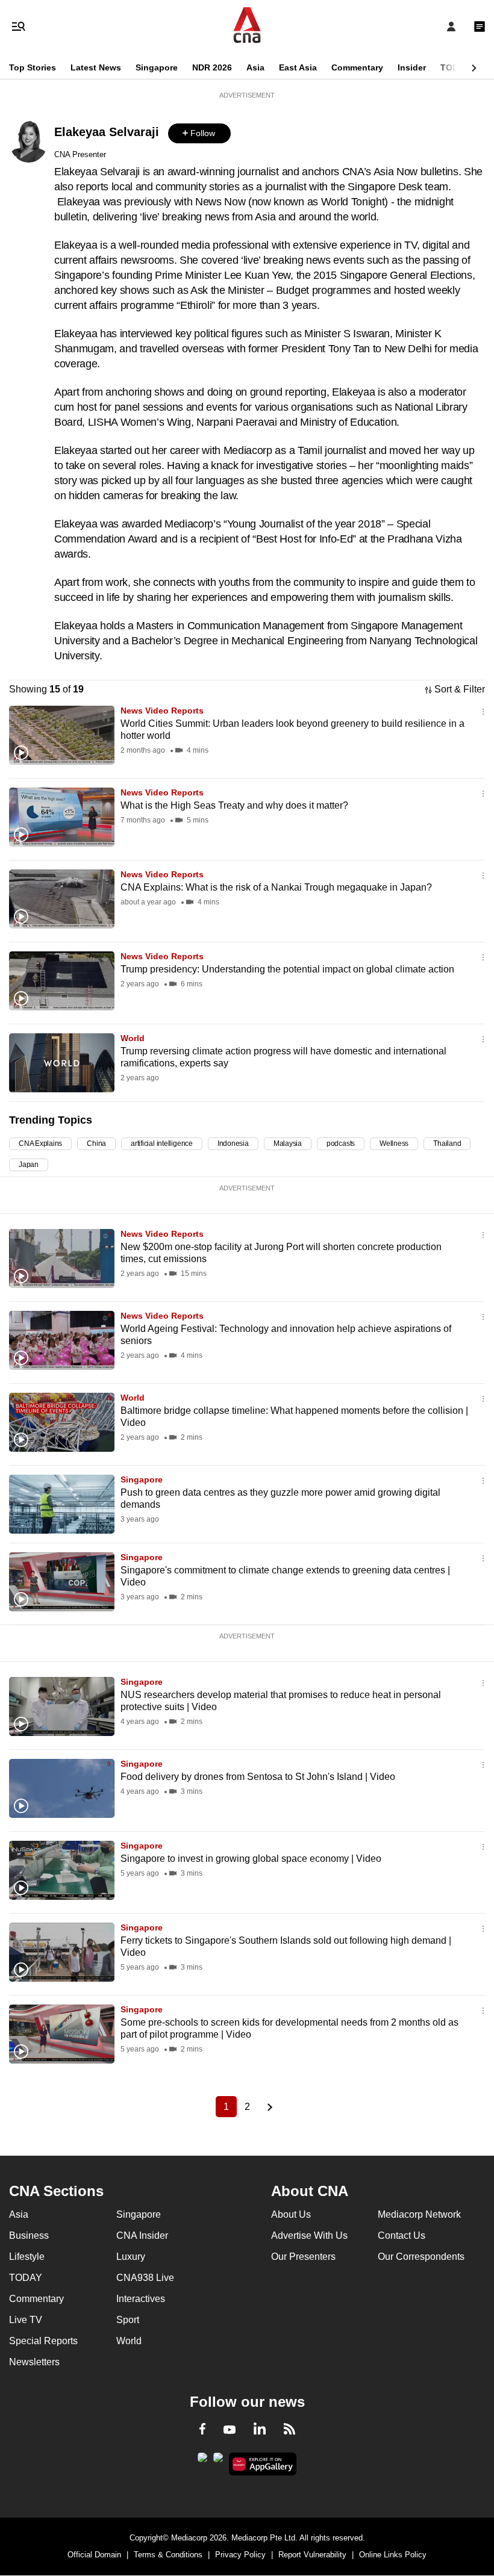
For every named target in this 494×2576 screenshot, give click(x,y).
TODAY (455, 67)
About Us (291, 2214)
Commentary (357, 67)
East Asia (298, 67)
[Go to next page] (268, 2107)
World (133, 1038)
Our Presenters (303, 2257)
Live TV (26, 2320)
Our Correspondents (421, 2257)
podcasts (341, 1143)
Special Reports (43, 2341)
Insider (412, 67)
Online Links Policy (393, 2555)
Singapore (157, 67)
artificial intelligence (162, 1143)
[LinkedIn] (260, 2431)
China (96, 1143)
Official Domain (94, 2555)
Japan (29, 1165)
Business (29, 2235)
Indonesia (233, 1143)
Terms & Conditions (168, 2555)
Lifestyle (27, 2257)
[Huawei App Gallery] (263, 2464)
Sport (128, 2320)
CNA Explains (40, 1143)
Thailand (447, 1143)
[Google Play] (202, 2461)
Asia (255, 67)
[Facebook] (202, 2431)
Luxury (131, 2257)
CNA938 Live (145, 2278)
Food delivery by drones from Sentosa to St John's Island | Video (258, 1777)
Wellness (394, 1143)
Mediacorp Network (419, 2214)
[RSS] (289, 2431)
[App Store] (218, 2461)
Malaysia (288, 1143)
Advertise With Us (309, 2235)
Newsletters (34, 2362)
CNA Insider (142, 2235)
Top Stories (33, 67)
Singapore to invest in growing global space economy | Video (251, 1859)
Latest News (96, 67)
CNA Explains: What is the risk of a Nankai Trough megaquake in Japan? (276, 887)
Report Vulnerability (312, 2555)
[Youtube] (230, 2430)
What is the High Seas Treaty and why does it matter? (234, 805)
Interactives (141, 2299)
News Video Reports (162, 711)
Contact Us (402, 2235)
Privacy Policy (240, 2555)
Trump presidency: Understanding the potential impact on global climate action (287, 969)
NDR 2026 (212, 67)
